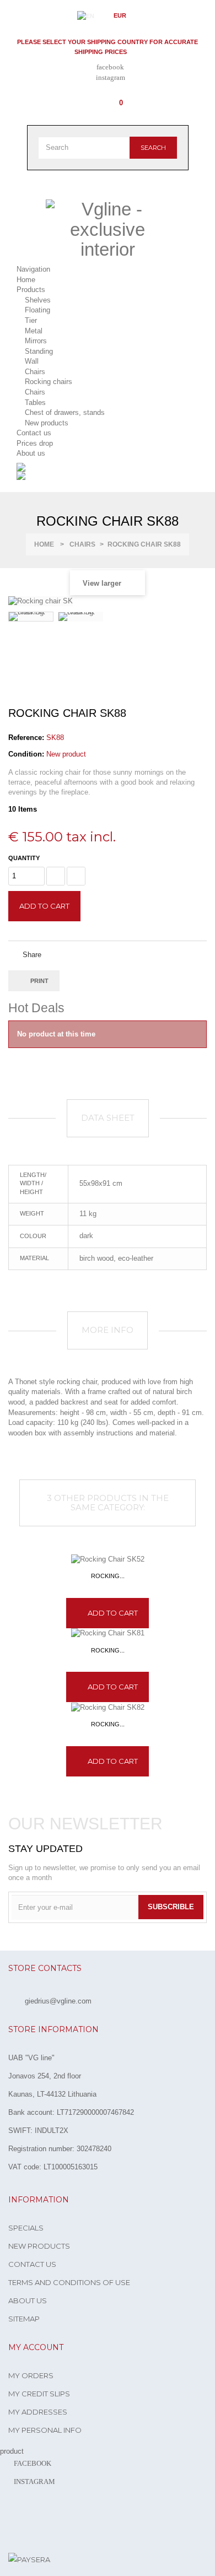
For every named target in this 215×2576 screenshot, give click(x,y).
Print (39, 981)
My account (36, 2347)
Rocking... (108, 1576)
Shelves (38, 300)
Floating (37, 310)
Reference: (26, 738)
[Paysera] (29, 2559)
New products (47, 423)
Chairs (35, 372)
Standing (39, 351)
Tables (35, 403)
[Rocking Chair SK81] (108, 1633)
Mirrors (36, 341)
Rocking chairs (49, 382)
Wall (32, 361)
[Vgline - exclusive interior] (108, 229)
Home (44, 544)
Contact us (32, 2264)
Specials (26, 2228)
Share (31, 955)
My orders (31, 2375)
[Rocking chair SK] (31, 617)
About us (28, 2300)
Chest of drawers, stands (65, 412)
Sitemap (24, 2319)
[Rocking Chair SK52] (108, 1559)
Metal (34, 331)
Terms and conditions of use (69, 2282)
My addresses (38, 2412)
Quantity (24, 858)
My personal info (45, 2430)
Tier (31, 320)
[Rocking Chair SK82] (108, 1707)
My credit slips (39, 2394)
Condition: (26, 754)
